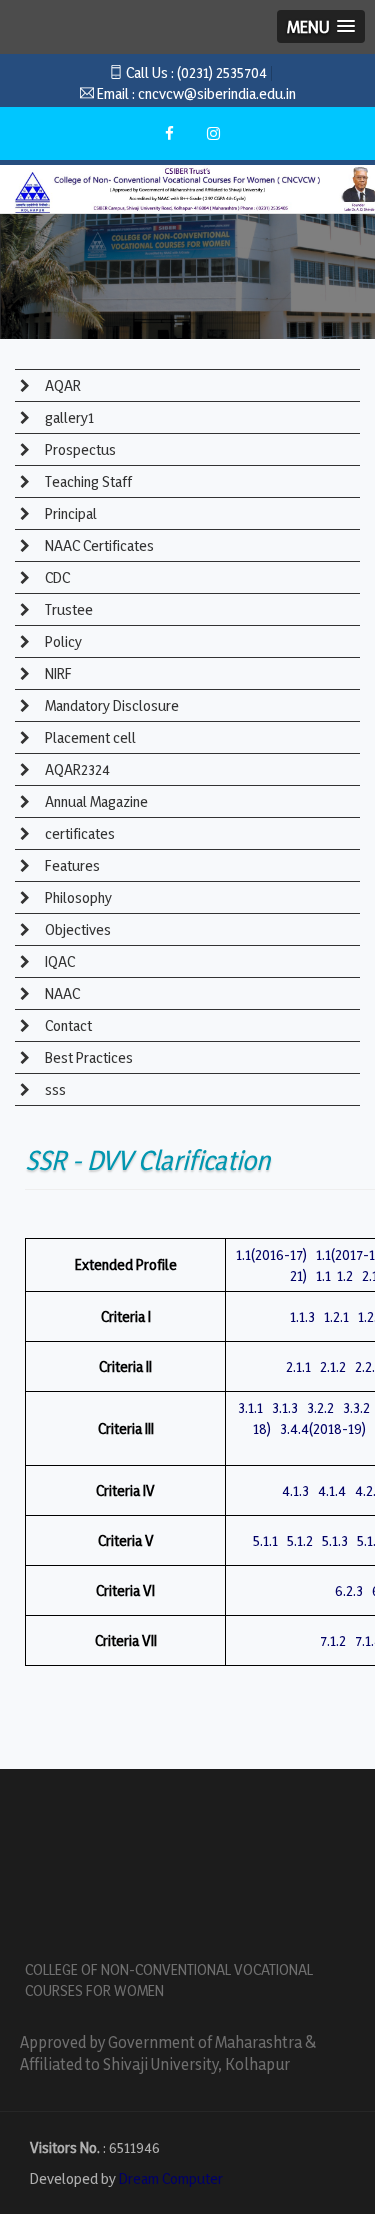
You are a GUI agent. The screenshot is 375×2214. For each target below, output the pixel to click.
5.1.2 (300, 1540)
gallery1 (68, 417)
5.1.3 (335, 1540)
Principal (69, 513)
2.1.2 (333, 1366)
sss (54, 1089)
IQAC (58, 961)
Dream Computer (171, 2178)
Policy (62, 641)
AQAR (61, 385)
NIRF (57, 673)
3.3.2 (356, 1407)
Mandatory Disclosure (110, 705)
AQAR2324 (76, 769)
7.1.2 (333, 1640)
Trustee (67, 609)
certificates (78, 833)
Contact (67, 1025)
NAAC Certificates (98, 545)
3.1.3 (285, 1407)
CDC (56, 577)
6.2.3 (349, 1590)
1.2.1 (336, 1316)
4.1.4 (332, 1490)
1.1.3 (302, 1316)
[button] (321, 26)
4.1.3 (295, 1490)
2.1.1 (298, 1366)
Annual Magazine (95, 801)
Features (71, 865)
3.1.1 (250, 1407)
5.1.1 (265, 1540)
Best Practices (87, 1057)
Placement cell (89, 737)
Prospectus (79, 449)
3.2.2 (320, 1407)
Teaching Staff (87, 481)
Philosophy (77, 897)
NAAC (61, 993)
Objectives (76, 929)
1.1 (323, 1275)
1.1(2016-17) (271, 1254)
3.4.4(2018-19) (323, 1428)
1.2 (345, 1275)
